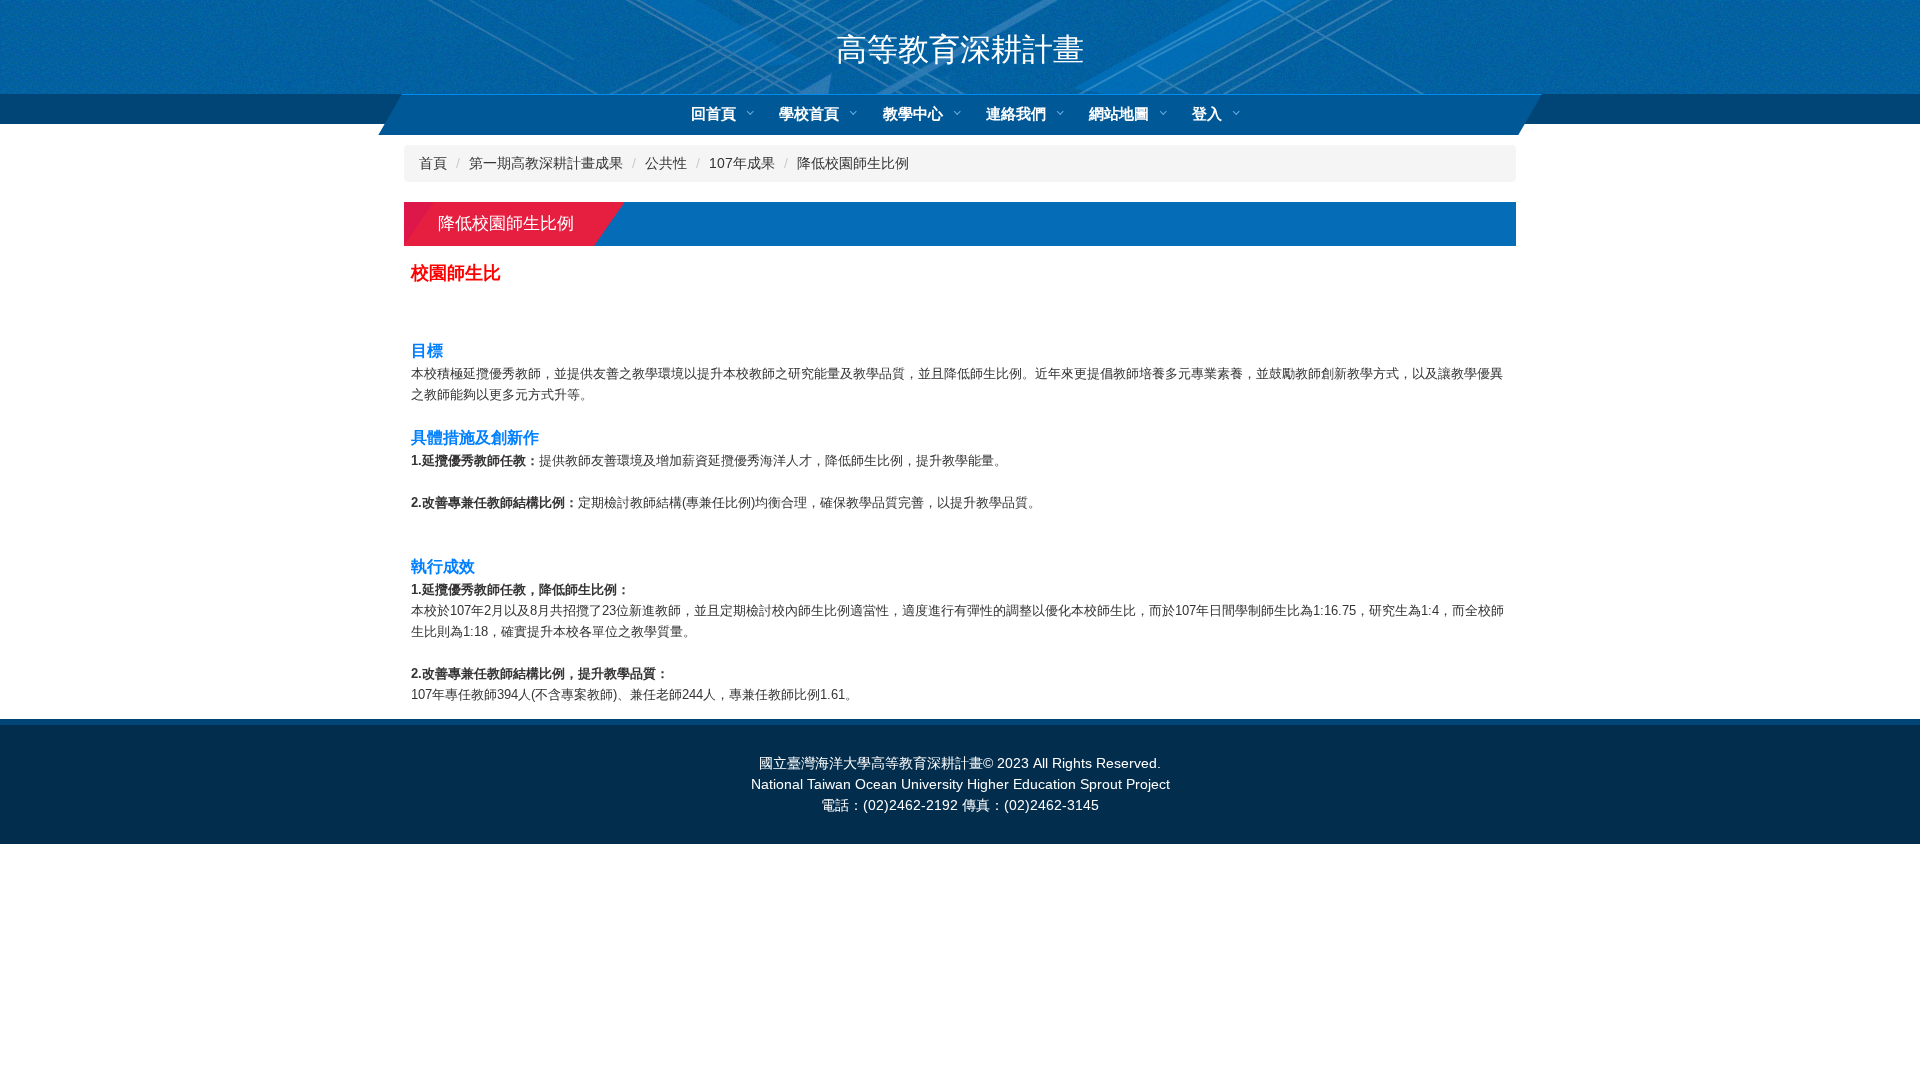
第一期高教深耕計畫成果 (546, 163)
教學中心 (913, 113)
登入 (1207, 113)
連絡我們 (1016, 113)
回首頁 (713, 113)
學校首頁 (809, 113)
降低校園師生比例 (853, 163)
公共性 (666, 163)
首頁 (433, 163)
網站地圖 (1119, 113)
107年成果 (742, 163)
